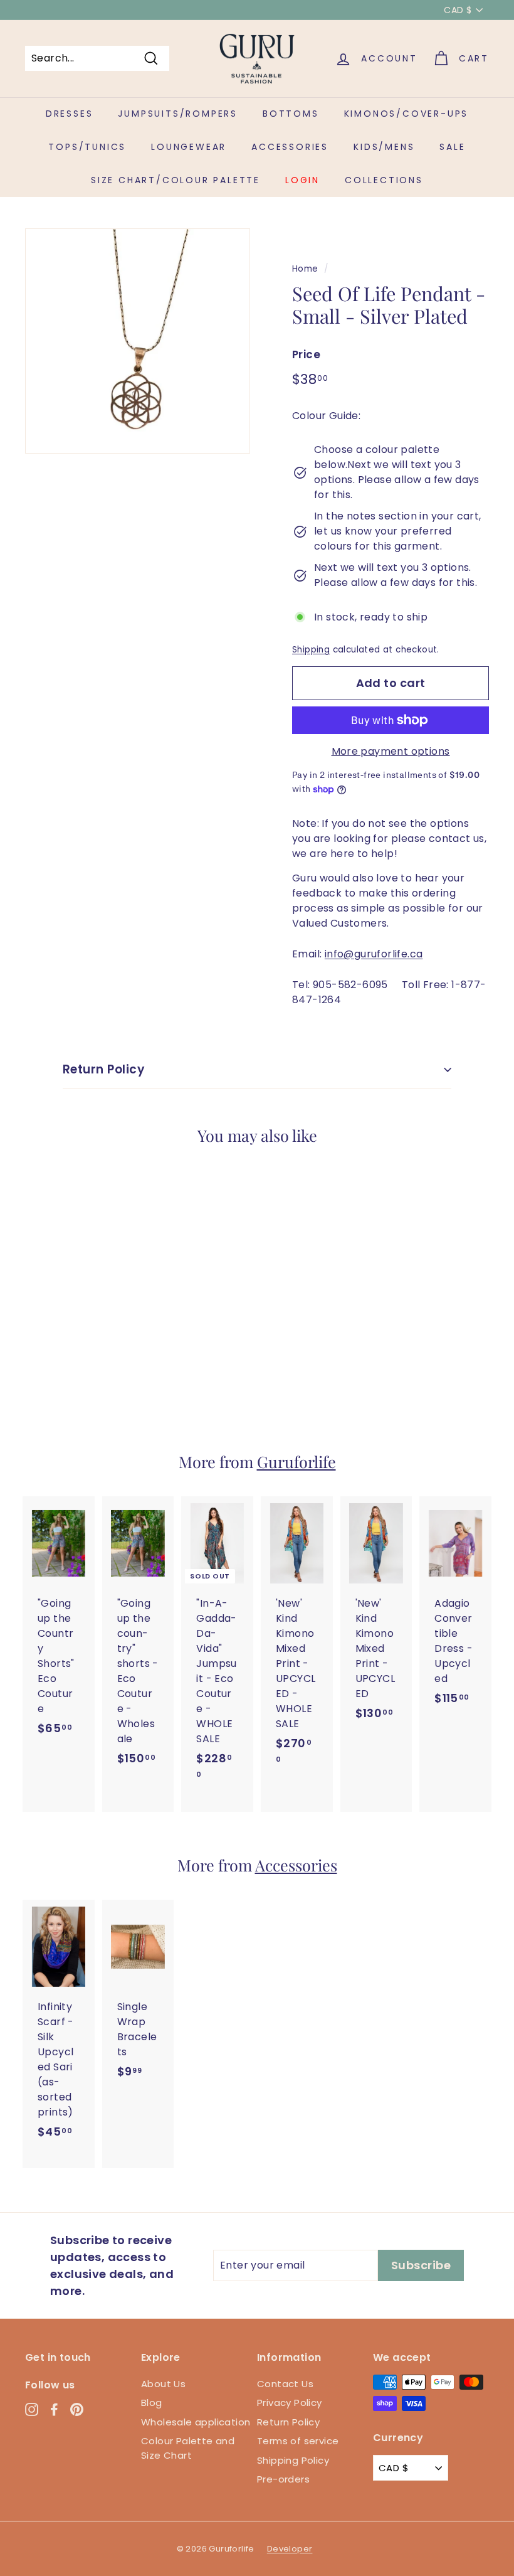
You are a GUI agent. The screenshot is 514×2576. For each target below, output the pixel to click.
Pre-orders (283, 2479)
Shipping (311, 650)
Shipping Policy (293, 2460)
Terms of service (298, 2441)
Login (302, 180)
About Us (163, 2384)
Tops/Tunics (87, 147)
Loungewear (189, 147)
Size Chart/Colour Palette (176, 180)
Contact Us (285, 2384)
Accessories (290, 147)
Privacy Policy (290, 2403)
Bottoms (291, 114)
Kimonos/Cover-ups (406, 114)
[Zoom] (138, 341)
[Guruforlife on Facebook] (54, 2409)
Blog (152, 2403)
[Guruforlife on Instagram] (32, 2409)
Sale (452, 147)
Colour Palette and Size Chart (188, 2448)
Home (305, 269)
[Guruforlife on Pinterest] (77, 2409)
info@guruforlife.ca (374, 954)
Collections (384, 180)
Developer (290, 2549)
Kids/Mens (384, 147)
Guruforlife (296, 1461)
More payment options (391, 751)
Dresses (70, 114)
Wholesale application (196, 2422)
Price (306, 354)
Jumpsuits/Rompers (178, 114)
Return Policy (104, 1069)
